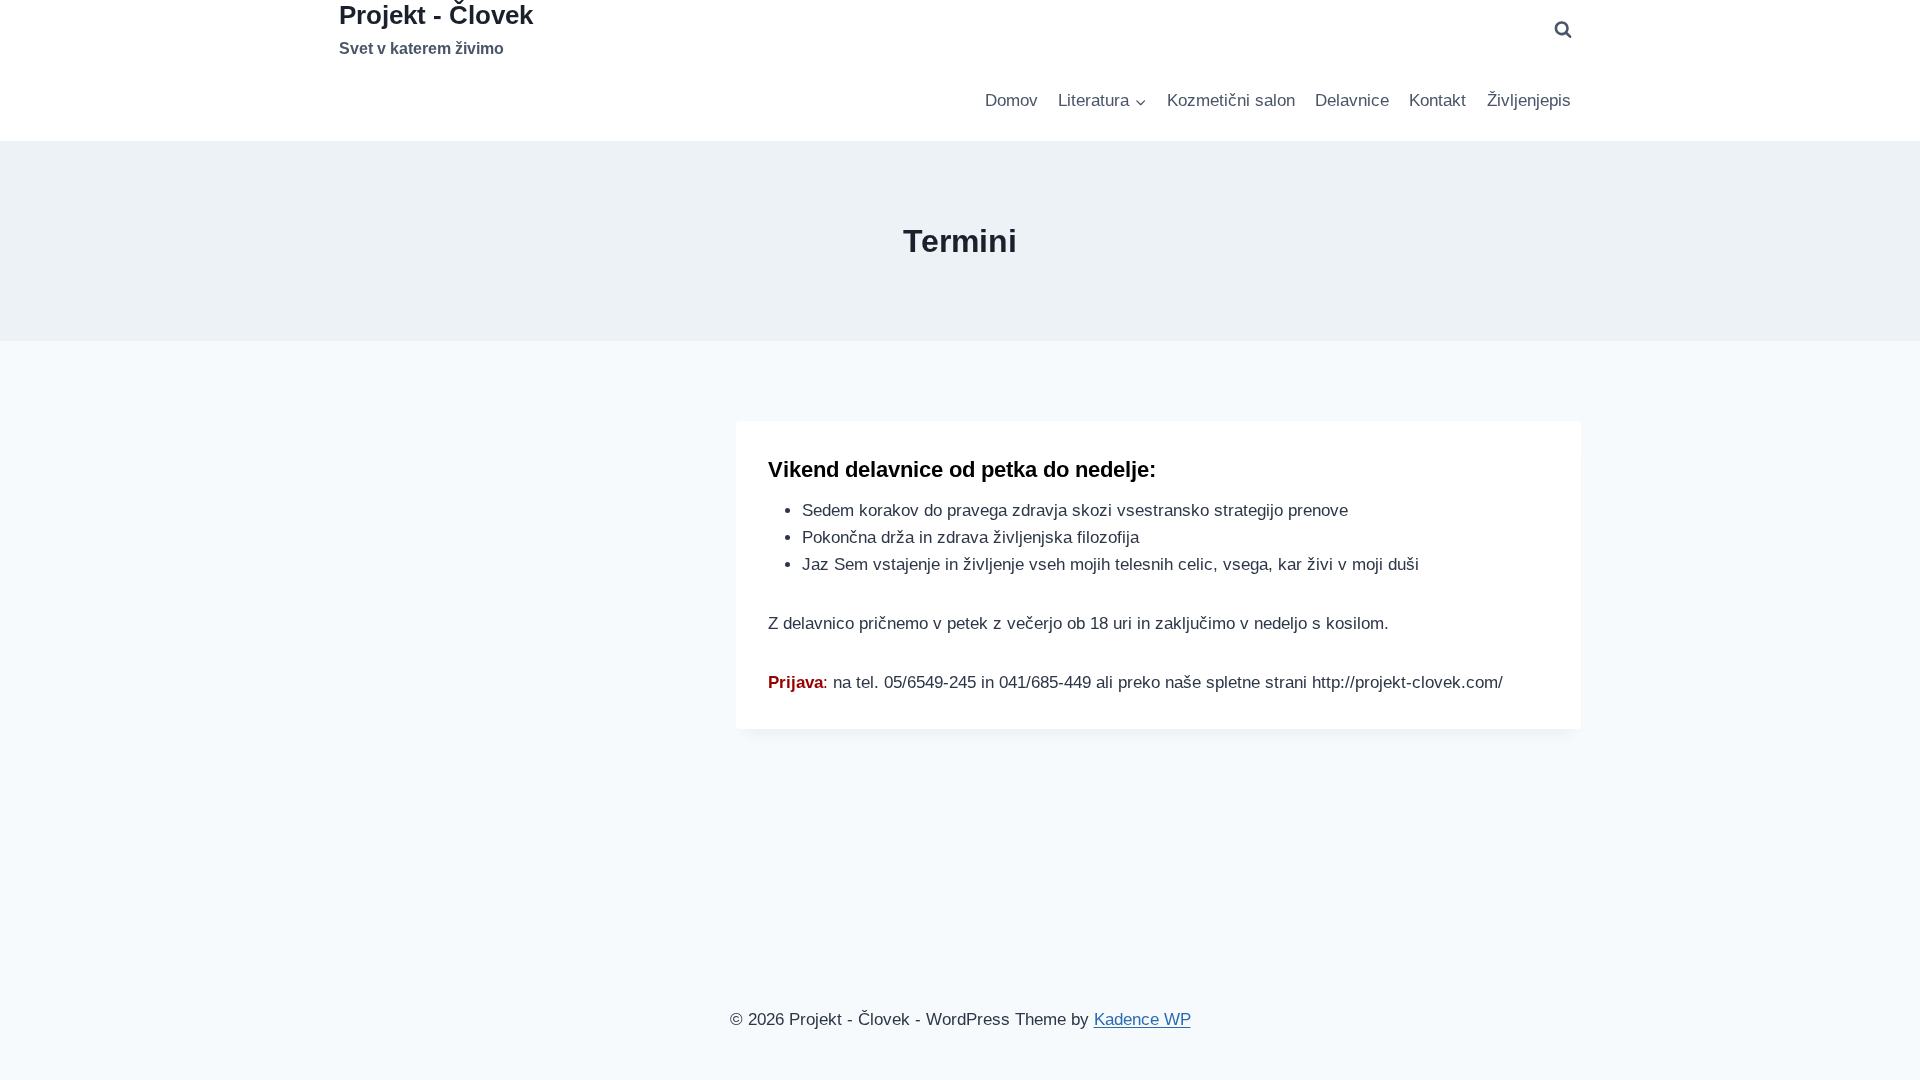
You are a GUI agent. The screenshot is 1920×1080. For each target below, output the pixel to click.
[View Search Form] (1563, 30)
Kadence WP (1142, 1019)
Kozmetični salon (1231, 100)
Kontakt (1437, 100)
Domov (1011, 100)
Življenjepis (1529, 100)
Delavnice (1352, 100)
